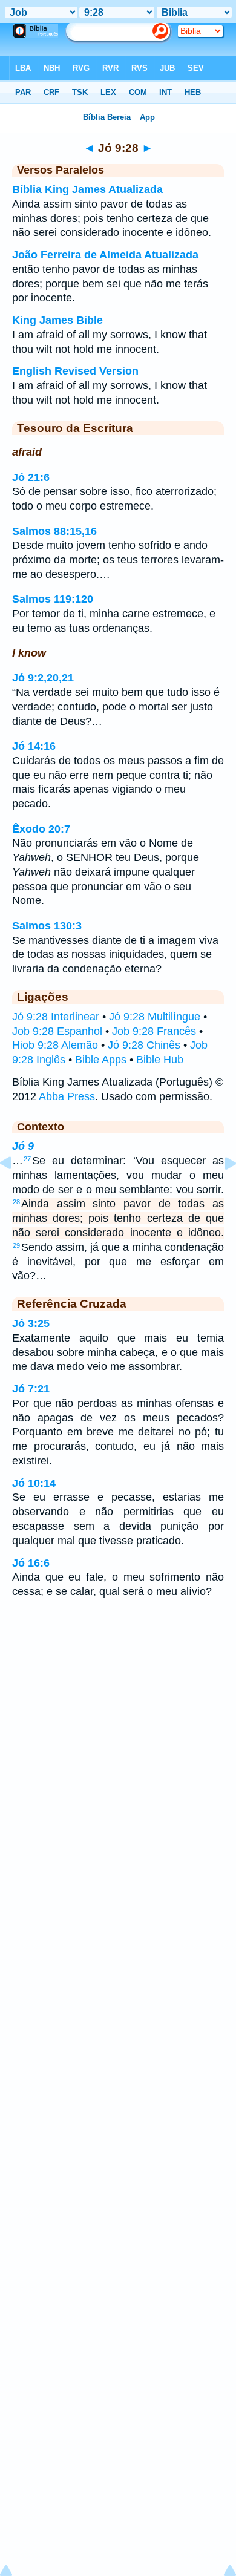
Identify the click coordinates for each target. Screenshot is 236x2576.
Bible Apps (101, 1060)
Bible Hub (160, 1060)
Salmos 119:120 (53, 599)
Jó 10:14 (34, 1483)
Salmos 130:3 (47, 926)
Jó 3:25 (31, 1323)
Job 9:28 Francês (154, 1031)
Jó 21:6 (31, 477)
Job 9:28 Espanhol (57, 1031)
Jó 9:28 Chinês (144, 1045)
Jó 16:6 (31, 1563)
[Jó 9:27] (15, 1190)
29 (16, 1245)
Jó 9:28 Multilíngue (155, 1017)
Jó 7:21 (31, 1389)
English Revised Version (75, 371)
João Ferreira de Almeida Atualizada (105, 255)
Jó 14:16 (34, 746)
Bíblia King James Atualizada (87, 189)
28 (16, 1202)
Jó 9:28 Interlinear (56, 1017)
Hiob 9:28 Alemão (55, 1045)
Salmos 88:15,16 (54, 531)
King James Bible (57, 320)
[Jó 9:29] (221, 1190)
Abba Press (67, 1096)
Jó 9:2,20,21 (43, 678)
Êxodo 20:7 (41, 829)
